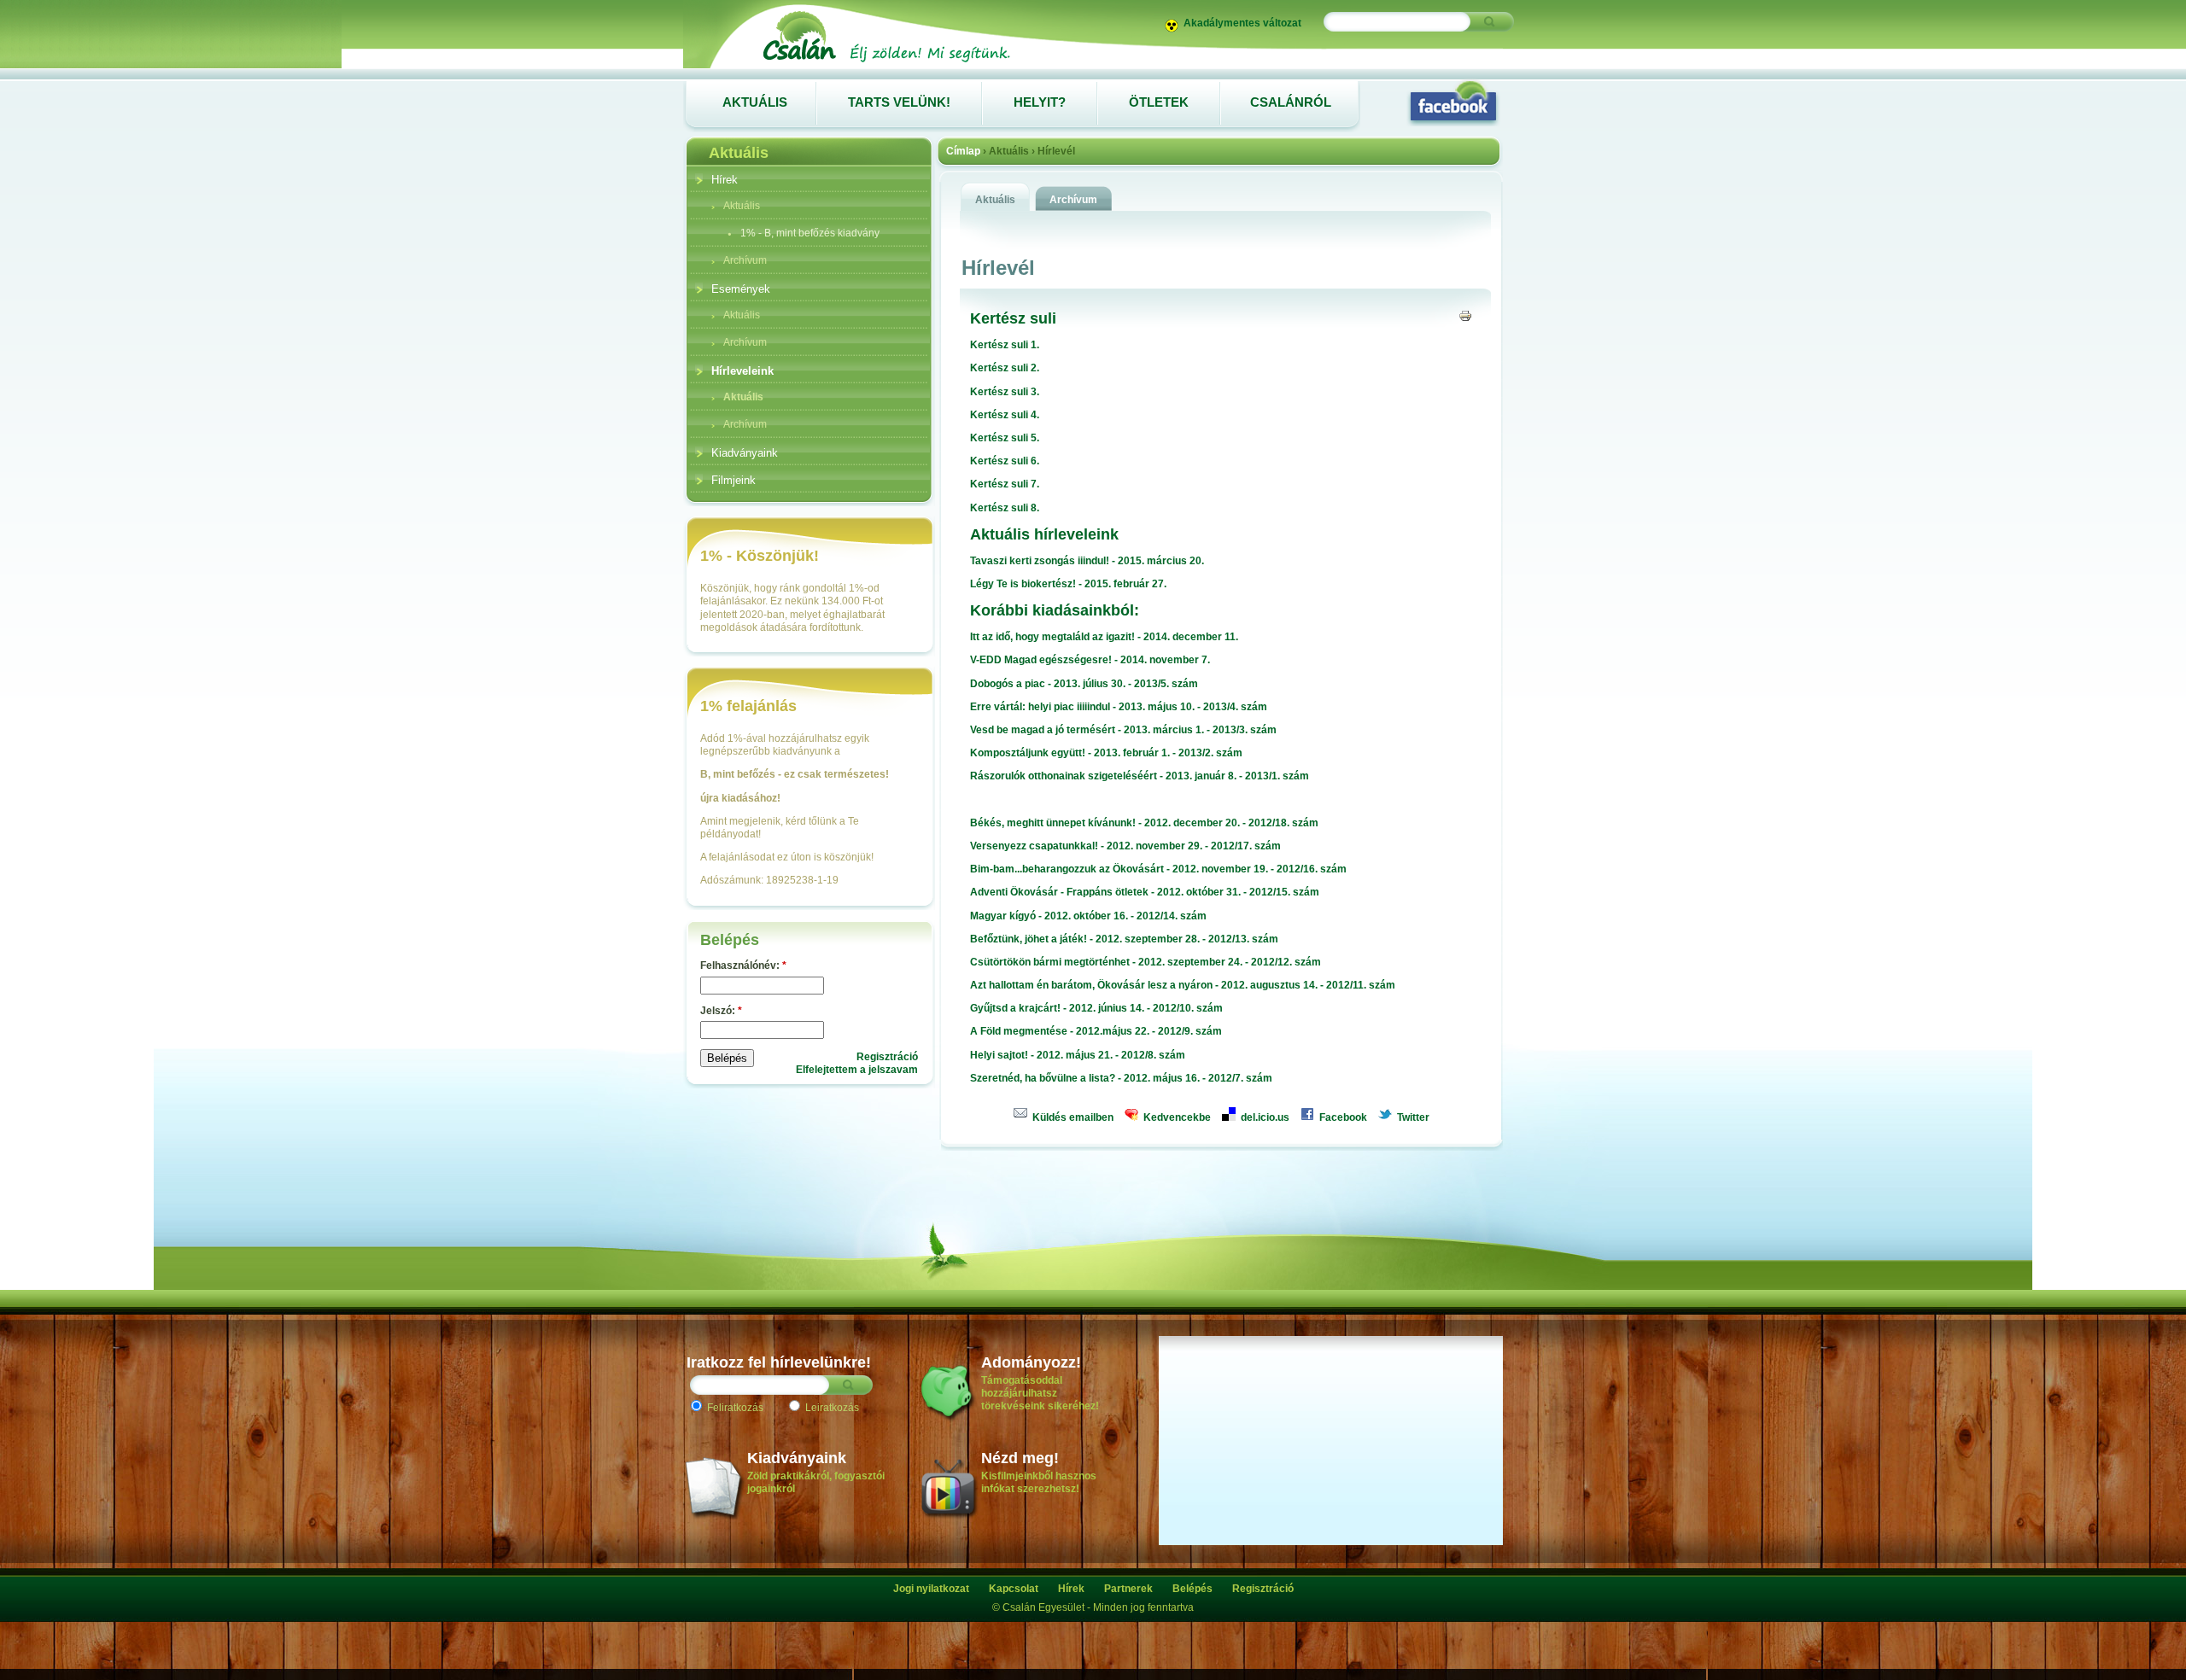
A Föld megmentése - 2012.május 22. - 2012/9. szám (1096, 1031)
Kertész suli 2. (1005, 368)
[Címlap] (886, 61)
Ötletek (1159, 102)
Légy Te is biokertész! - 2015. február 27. (1068, 584)
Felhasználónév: (743, 965)
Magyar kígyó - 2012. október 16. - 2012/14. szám (1088, 916)
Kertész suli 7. (1005, 484)
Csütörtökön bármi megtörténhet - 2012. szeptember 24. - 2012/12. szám (1146, 962)
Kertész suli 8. (1005, 508)
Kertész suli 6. (1005, 461)
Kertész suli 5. (1005, 438)
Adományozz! (1031, 1362)
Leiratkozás (831, 1408)
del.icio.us (1264, 1117)
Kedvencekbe (1176, 1117)
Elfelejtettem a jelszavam (857, 1070)
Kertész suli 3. (1005, 392)
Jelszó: (721, 1011)
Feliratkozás (734, 1408)
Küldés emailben (1072, 1117)
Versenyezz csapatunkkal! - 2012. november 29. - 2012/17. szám (1125, 846)
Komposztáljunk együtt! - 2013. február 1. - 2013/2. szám (1106, 753)
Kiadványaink (797, 1458)
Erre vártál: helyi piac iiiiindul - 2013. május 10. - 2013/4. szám (1119, 707)
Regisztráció (887, 1057)
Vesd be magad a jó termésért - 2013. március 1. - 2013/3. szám (1123, 730)
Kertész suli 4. (1005, 415)
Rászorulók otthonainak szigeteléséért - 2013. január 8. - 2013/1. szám (1140, 776)
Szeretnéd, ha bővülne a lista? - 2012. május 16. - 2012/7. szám (1121, 1078)
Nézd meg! (1020, 1458)
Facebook (1342, 1117)
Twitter (1412, 1117)
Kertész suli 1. (1005, 345)
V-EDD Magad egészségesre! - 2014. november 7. (1090, 660)
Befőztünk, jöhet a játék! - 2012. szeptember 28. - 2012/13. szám (1124, 939)
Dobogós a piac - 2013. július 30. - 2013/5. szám (1084, 684)
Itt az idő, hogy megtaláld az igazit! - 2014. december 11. (1104, 637)
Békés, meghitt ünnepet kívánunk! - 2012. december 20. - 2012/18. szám (1144, 823)
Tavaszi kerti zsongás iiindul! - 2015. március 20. (1087, 561)
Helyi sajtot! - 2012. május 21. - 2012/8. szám (1078, 1055)
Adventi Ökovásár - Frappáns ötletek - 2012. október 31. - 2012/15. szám (1145, 892)
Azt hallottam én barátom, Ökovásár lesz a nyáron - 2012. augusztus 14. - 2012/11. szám (1183, 985)
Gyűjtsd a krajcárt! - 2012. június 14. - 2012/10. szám (1096, 1008)
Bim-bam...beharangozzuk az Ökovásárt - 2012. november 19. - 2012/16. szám (1158, 869)
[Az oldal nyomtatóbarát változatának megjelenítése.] (1465, 315)
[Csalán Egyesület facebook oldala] (1453, 102)
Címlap (963, 151)
